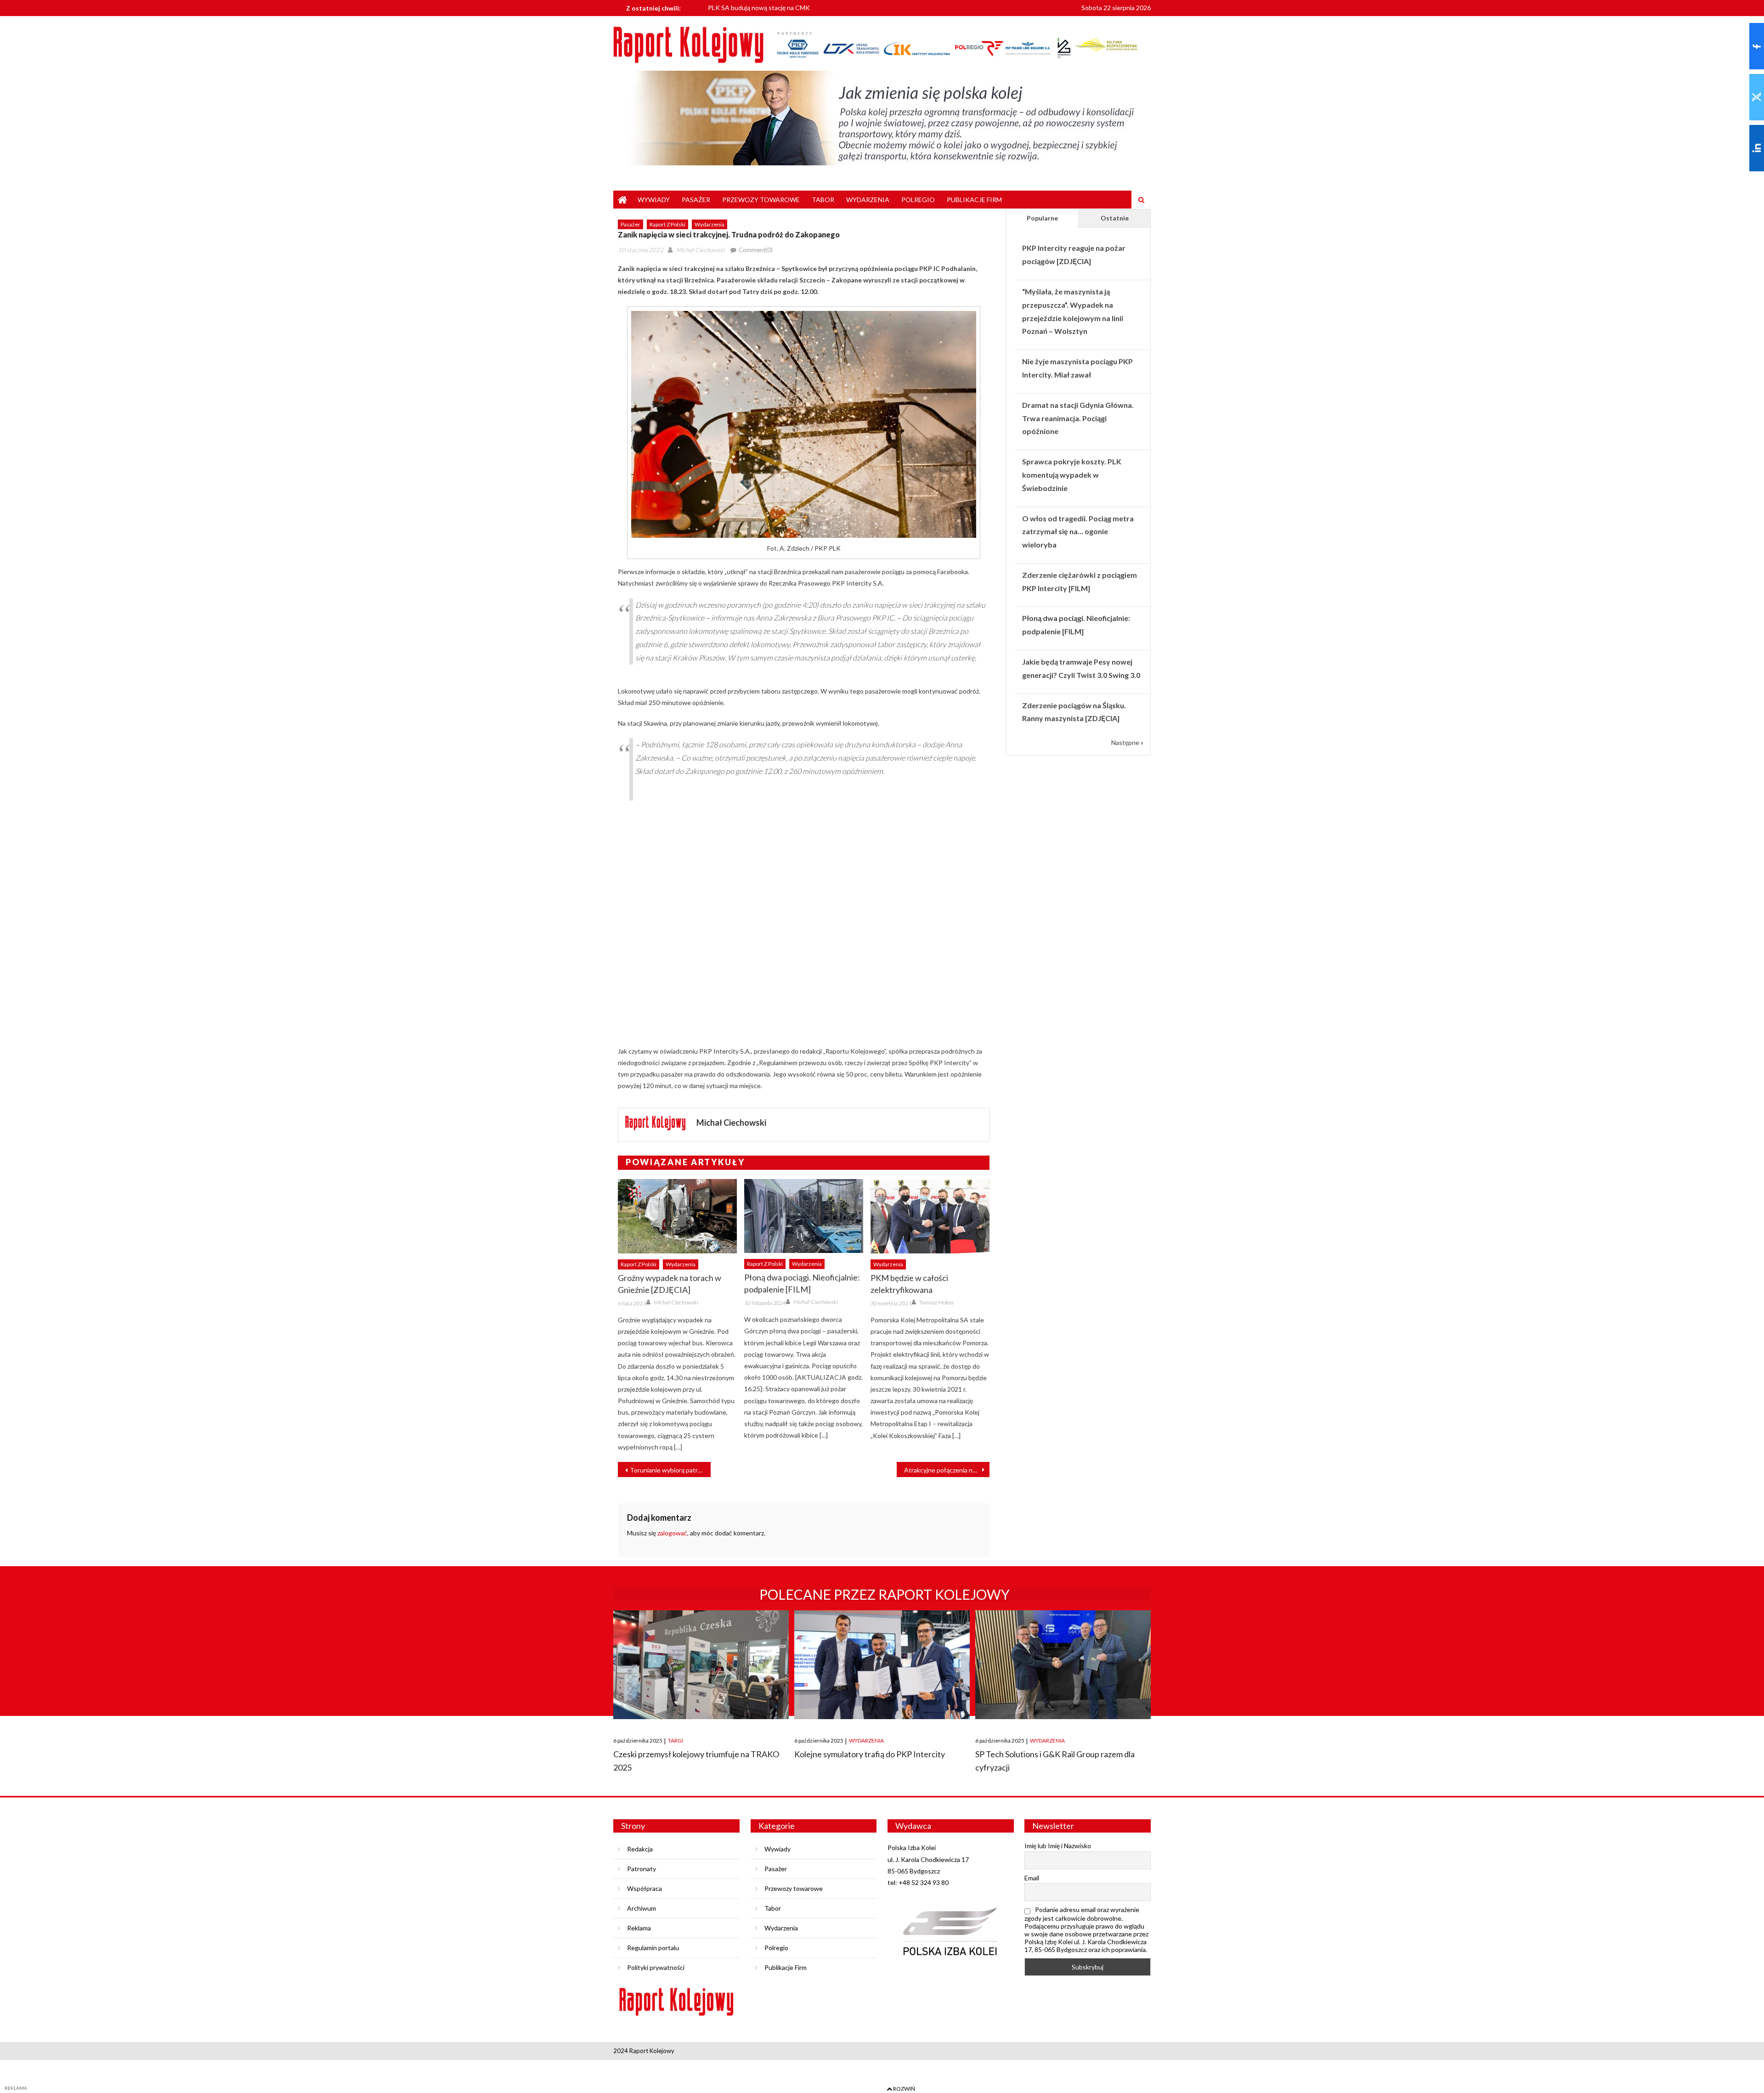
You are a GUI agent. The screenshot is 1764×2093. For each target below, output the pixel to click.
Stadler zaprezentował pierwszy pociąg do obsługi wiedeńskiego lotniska (812, 8)
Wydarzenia (868, 200)
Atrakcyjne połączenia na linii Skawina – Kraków (947, 1470)
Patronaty (642, 1869)
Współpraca (645, 1888)
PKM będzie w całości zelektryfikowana (909, 1284)
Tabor (823, 200)
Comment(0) (756, 250)
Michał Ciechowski (700, 250)
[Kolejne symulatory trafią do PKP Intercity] (882, 1665)
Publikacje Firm (974, 200)
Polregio (918, 200)
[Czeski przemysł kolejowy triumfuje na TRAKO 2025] (701, 1665)
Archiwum (642, 1908)
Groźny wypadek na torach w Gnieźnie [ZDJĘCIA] (670, 1284)
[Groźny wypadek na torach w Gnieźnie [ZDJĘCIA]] (677, 1216)
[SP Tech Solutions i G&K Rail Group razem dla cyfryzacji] (1063, 1665)
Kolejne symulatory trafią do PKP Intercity (870, 1754)
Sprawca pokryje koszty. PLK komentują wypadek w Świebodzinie (1072, 475)
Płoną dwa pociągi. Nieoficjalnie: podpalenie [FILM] (802, 1283)
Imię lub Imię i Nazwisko (1058, 1846)
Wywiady (654, 200)
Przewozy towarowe (761, 200)
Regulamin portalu (653, 1948)
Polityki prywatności (656, 1967)
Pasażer (696, 200)
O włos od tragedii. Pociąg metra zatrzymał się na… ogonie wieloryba (1078, 532)
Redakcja (640, 1849)
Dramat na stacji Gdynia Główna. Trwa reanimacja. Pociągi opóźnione (1078, 418)
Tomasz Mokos (936, 1302)
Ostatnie (1115, 218)
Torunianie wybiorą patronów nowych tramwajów (670, 1470)
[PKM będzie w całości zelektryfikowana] (930, 1216)
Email (1032, 1878)
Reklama (639, 1928)
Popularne (1042, 218)
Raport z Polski (667, 224)
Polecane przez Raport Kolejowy (885, 1594)
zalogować (672, 1533)
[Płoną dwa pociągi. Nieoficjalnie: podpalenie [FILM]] (804, 1216)
